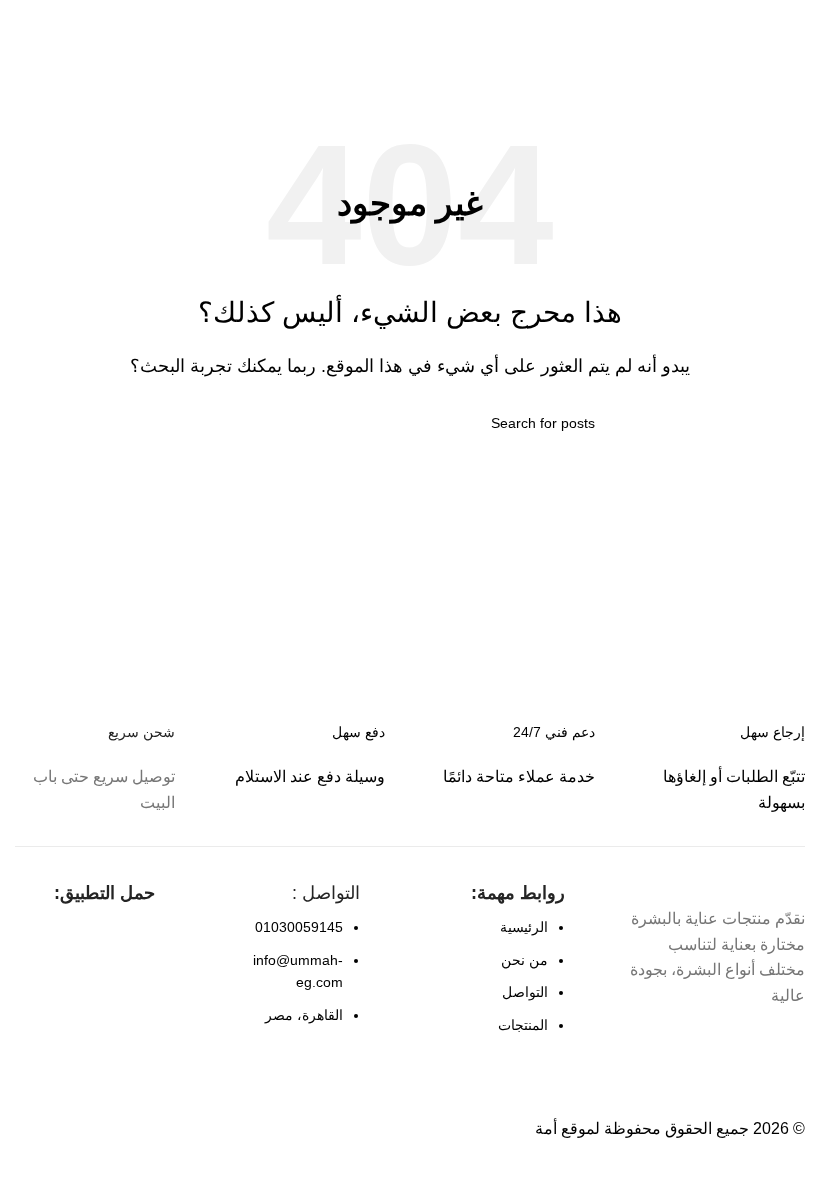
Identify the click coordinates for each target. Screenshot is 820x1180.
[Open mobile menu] (797, 20)
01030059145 (299, 927)
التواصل (525, 992)
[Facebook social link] (790, 1044)
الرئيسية (524, 927)
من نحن (524, 960)
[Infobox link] (305, 755)
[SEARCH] (233, 423)
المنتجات (523, 1025)
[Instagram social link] (754, 1044)
